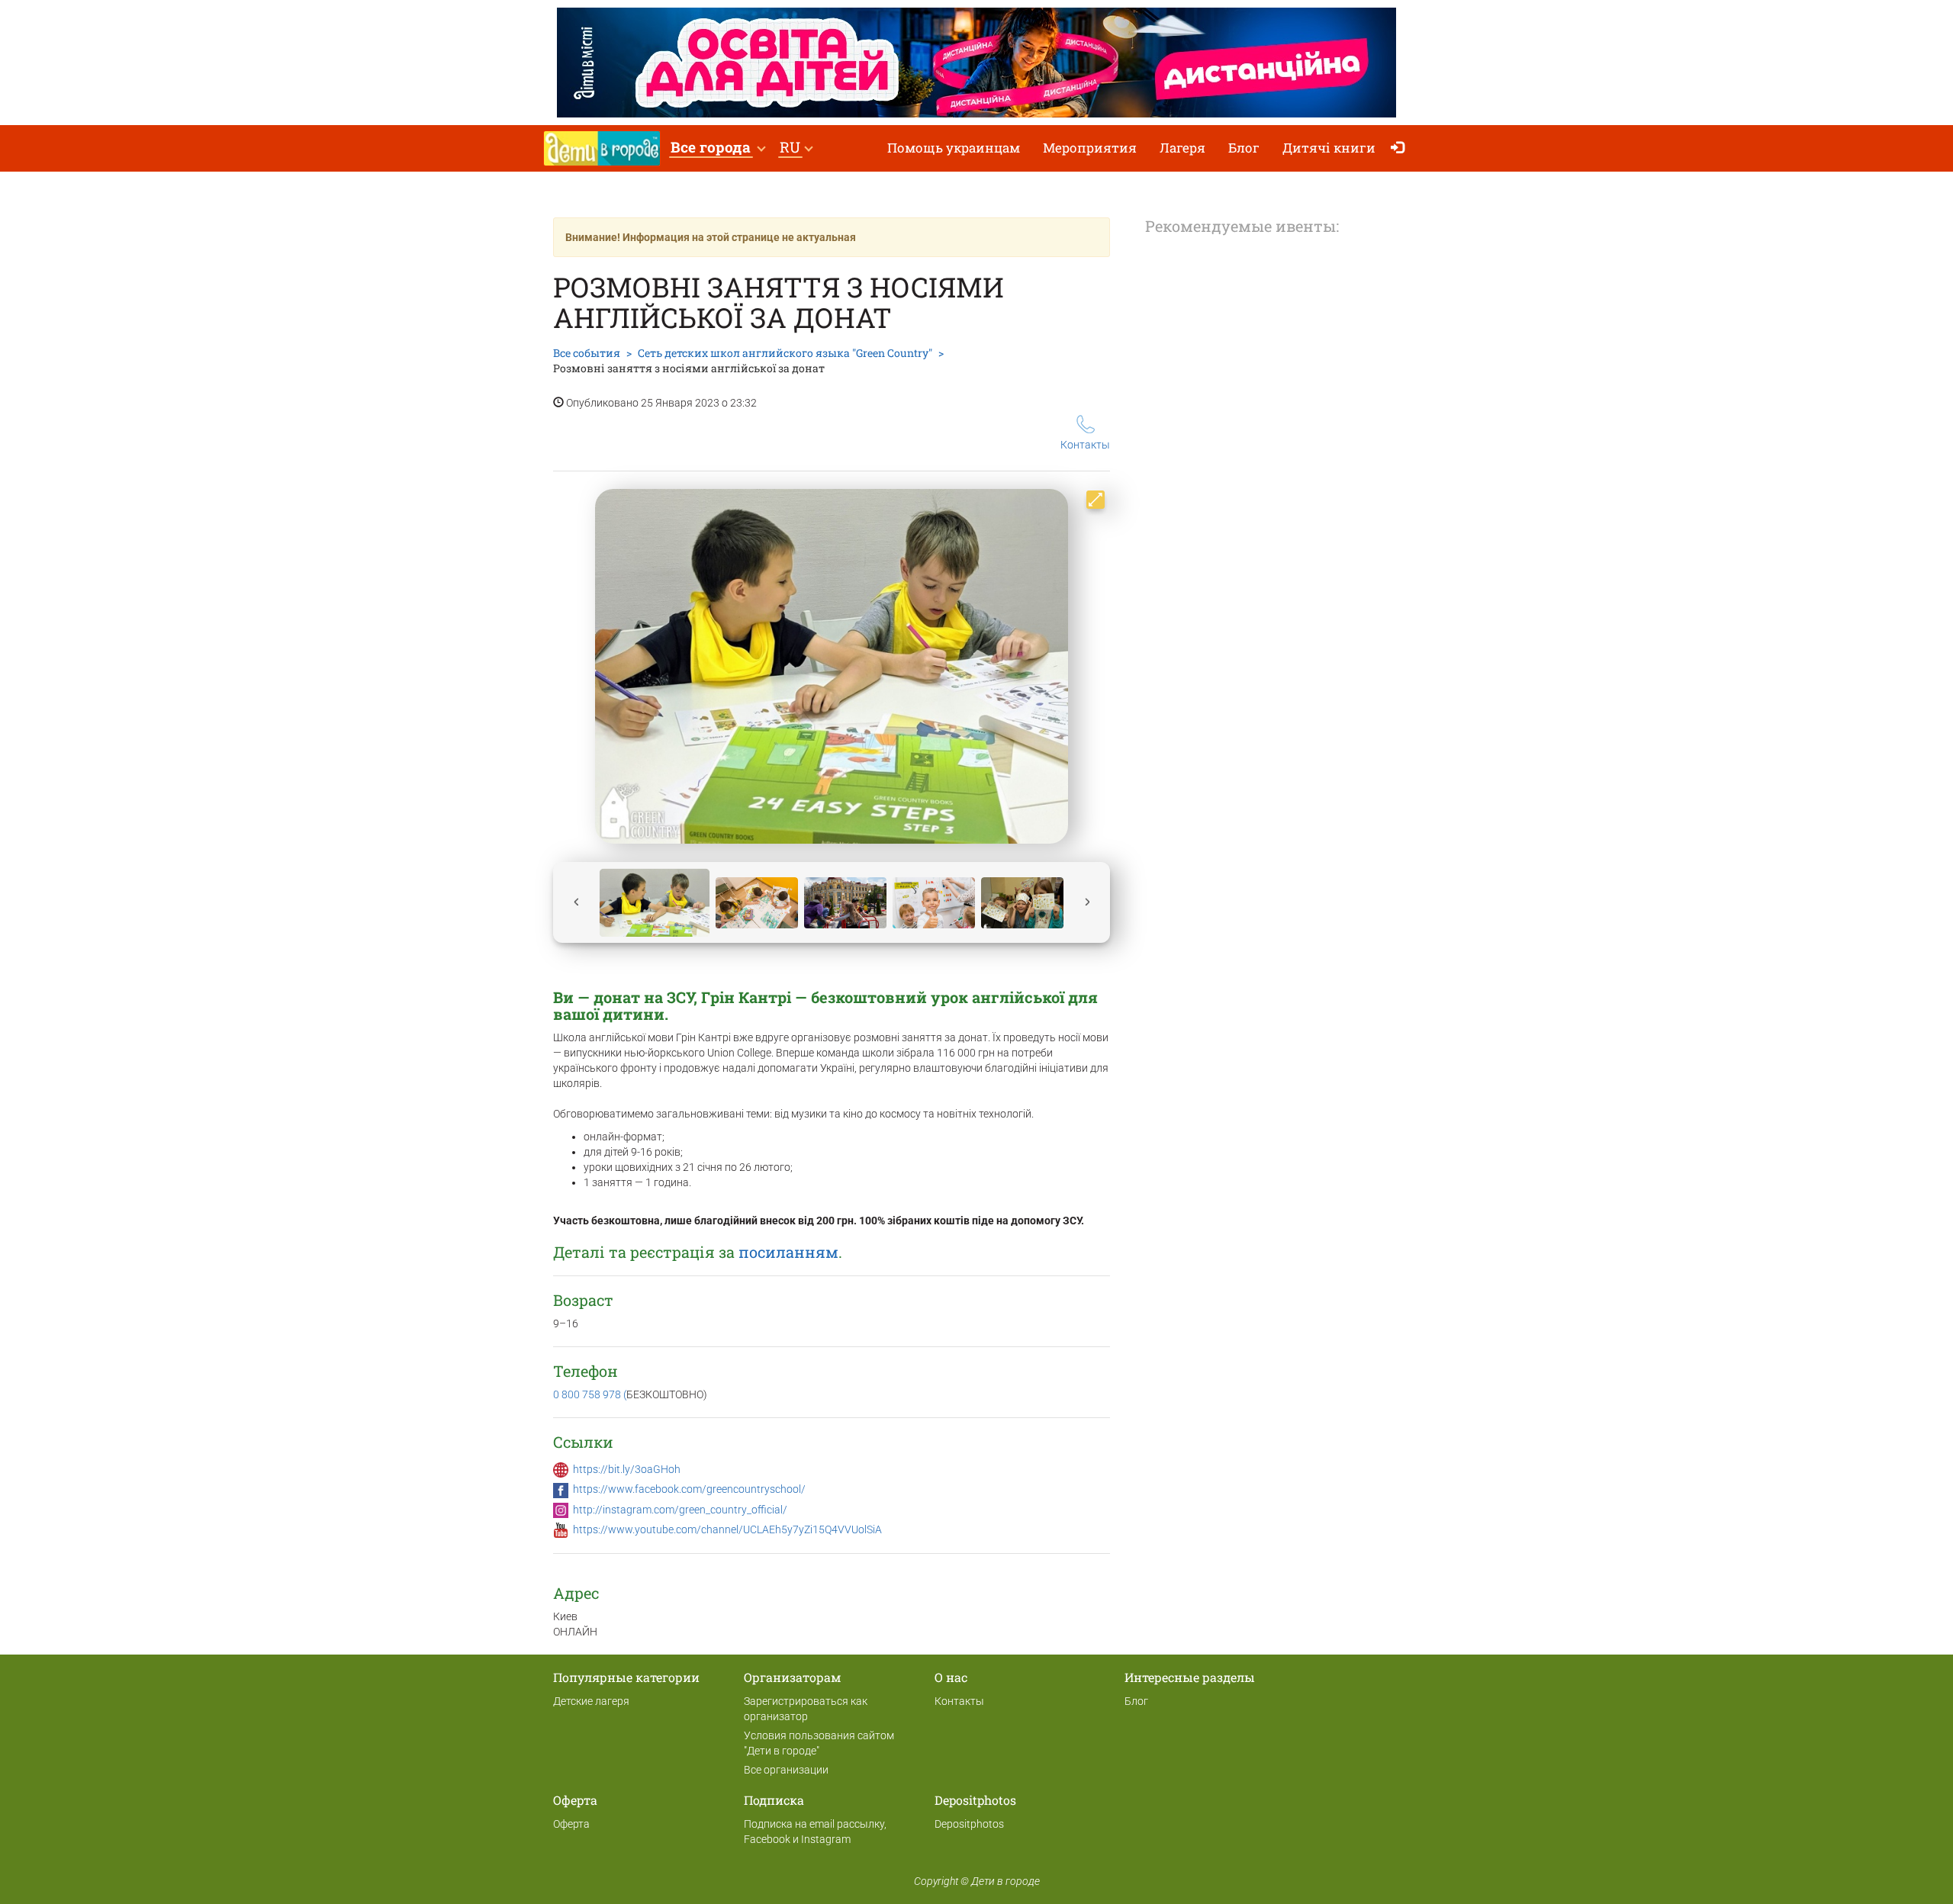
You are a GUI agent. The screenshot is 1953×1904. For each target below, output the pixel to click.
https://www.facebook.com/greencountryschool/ (689, 1489)
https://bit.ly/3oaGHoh (627, 1469)
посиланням (788, 1252)
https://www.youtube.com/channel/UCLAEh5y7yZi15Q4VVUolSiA (727, 1529)
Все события (587, 353)
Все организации (786, 1770)
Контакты (1085, 445)
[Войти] (1401, 148)
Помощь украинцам (954, 148)
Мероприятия (1090, 148)
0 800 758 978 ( (590, 1394)
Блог (1244, 148)
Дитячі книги (1329, 148)
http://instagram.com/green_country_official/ (680, 1510)
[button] (717, 148)
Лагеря (1182, 148)
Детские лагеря (591, 1701)
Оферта (571, 1824)
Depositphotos (969, 1824)
